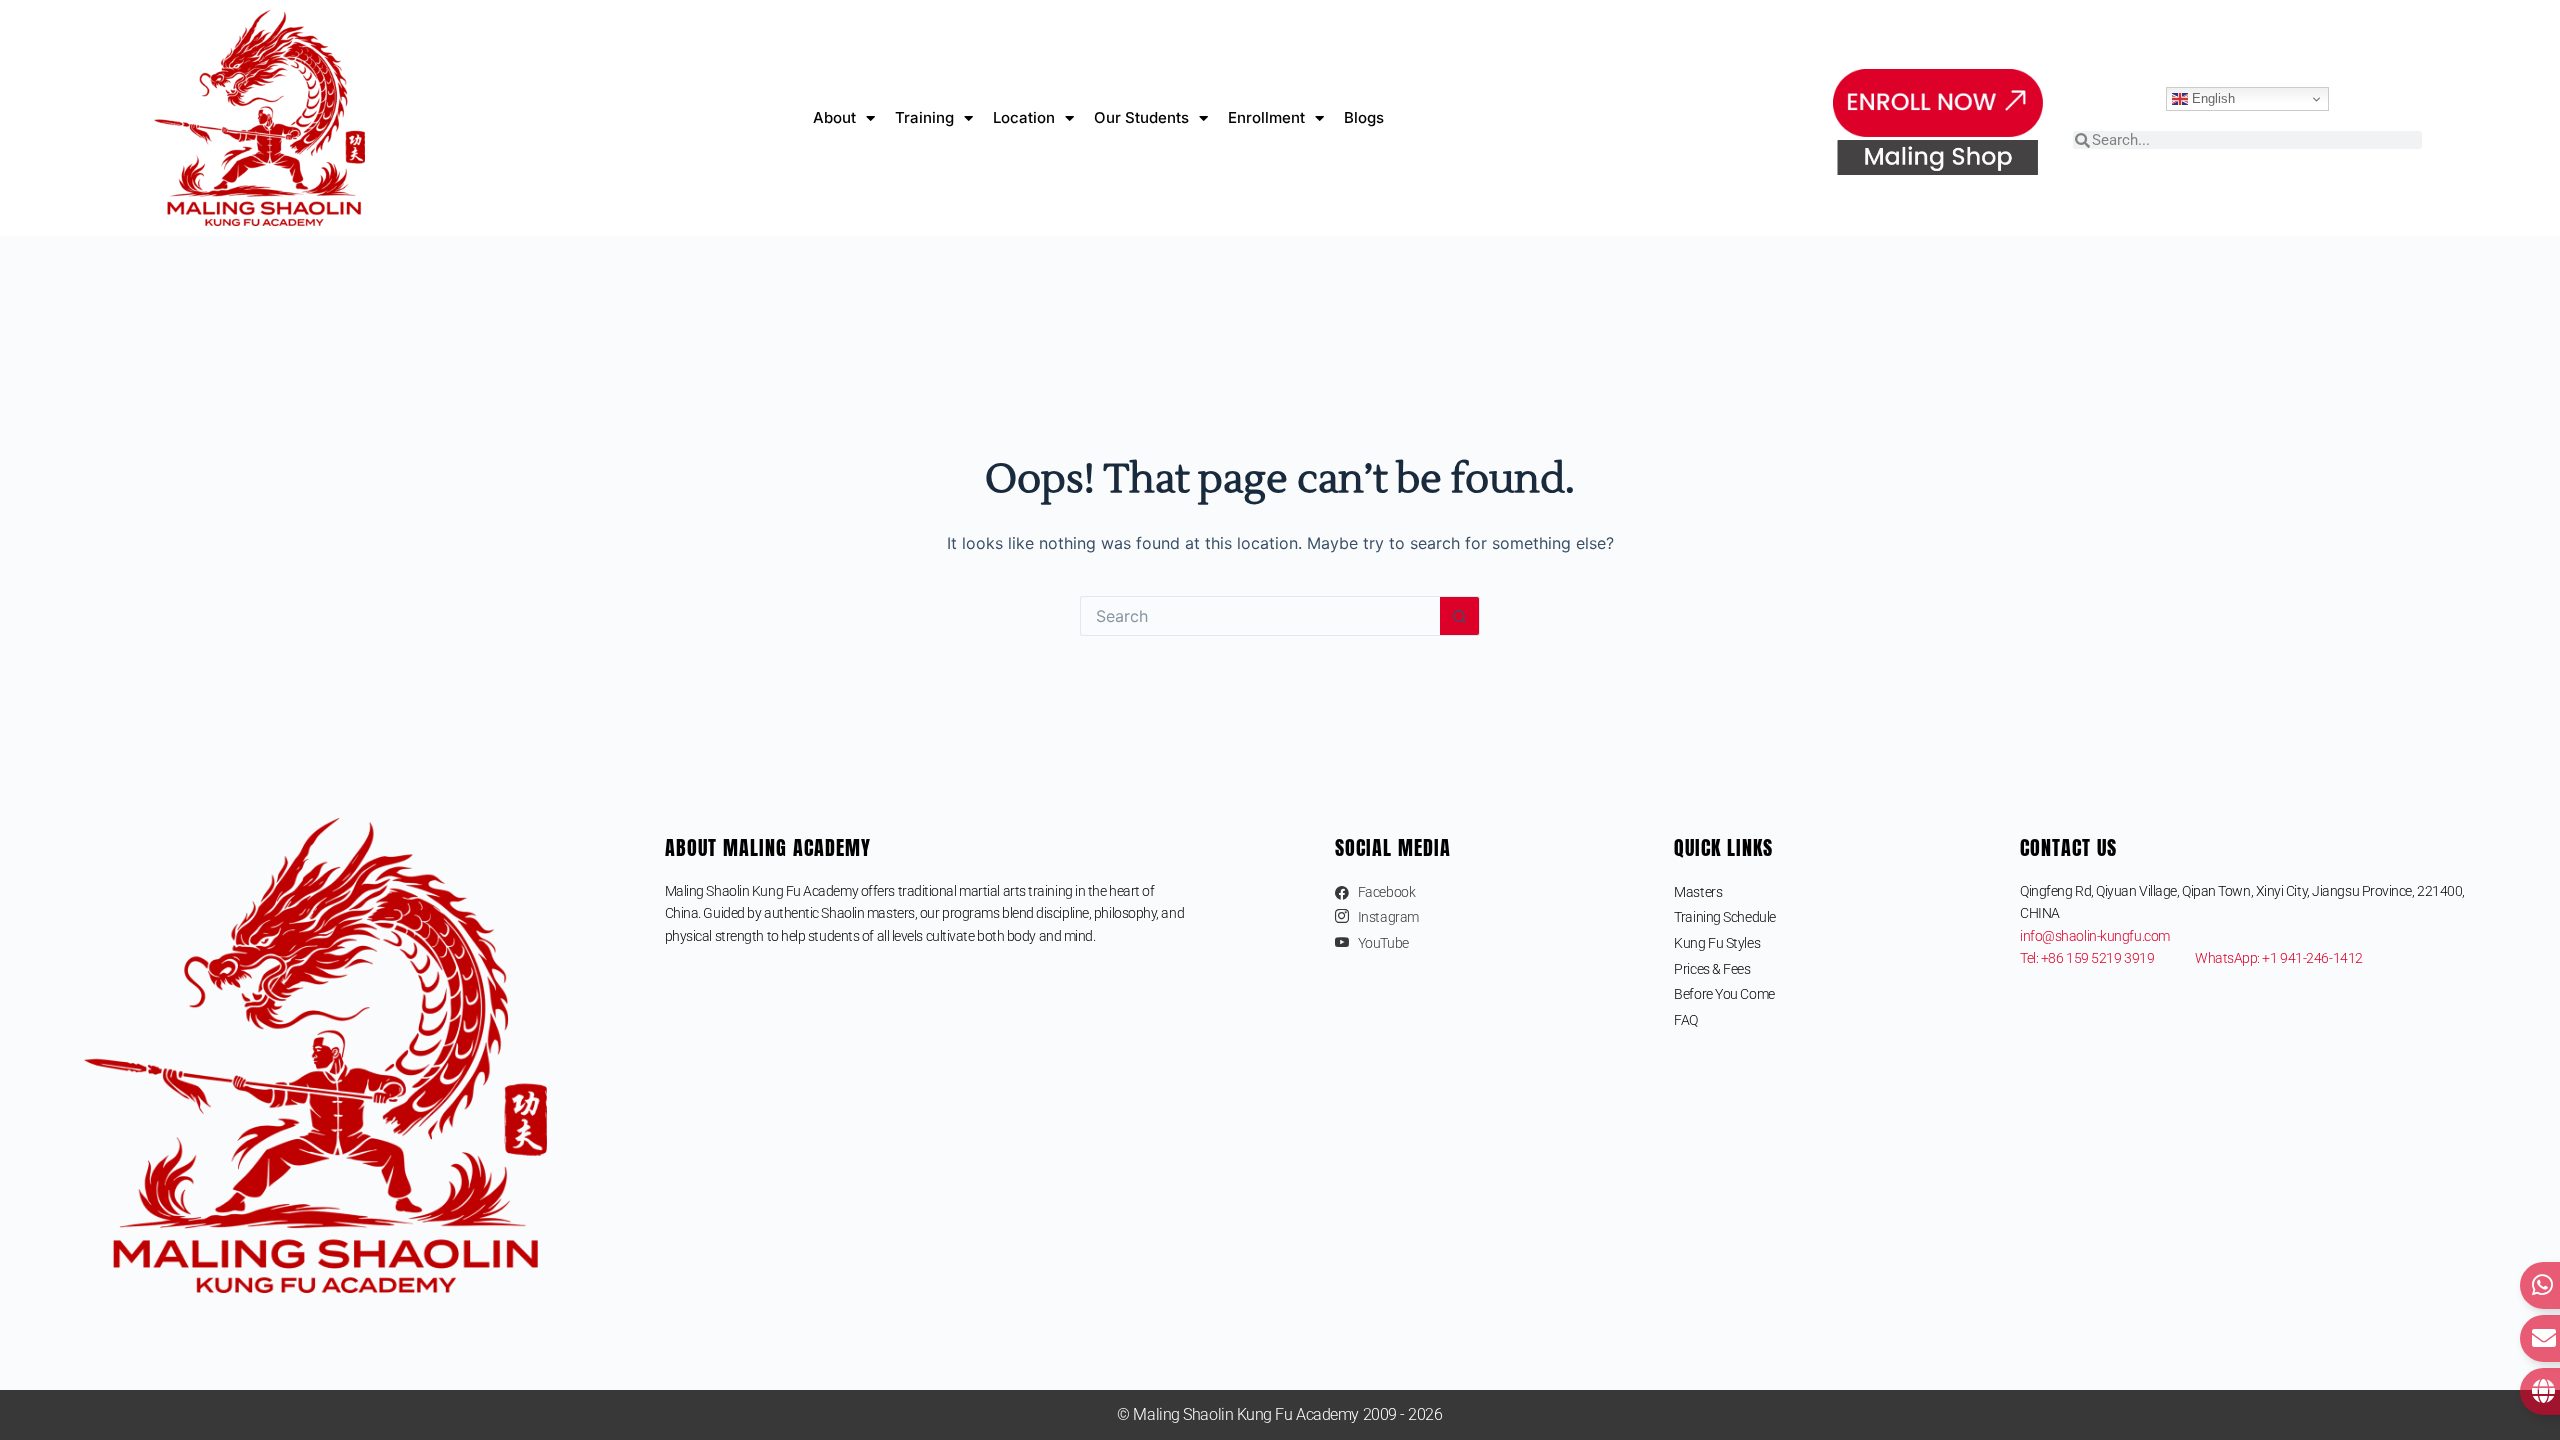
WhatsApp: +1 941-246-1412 (2279, 958)
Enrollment (1266, 117)
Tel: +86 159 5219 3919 (2107, 958)
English (2211, 98)
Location (1024, 117)
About (834, 117)
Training (924, 117)
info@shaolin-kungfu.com (2095, 936)
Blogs (1364, 117)
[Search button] (1460, 616)
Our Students (1141, 117)
